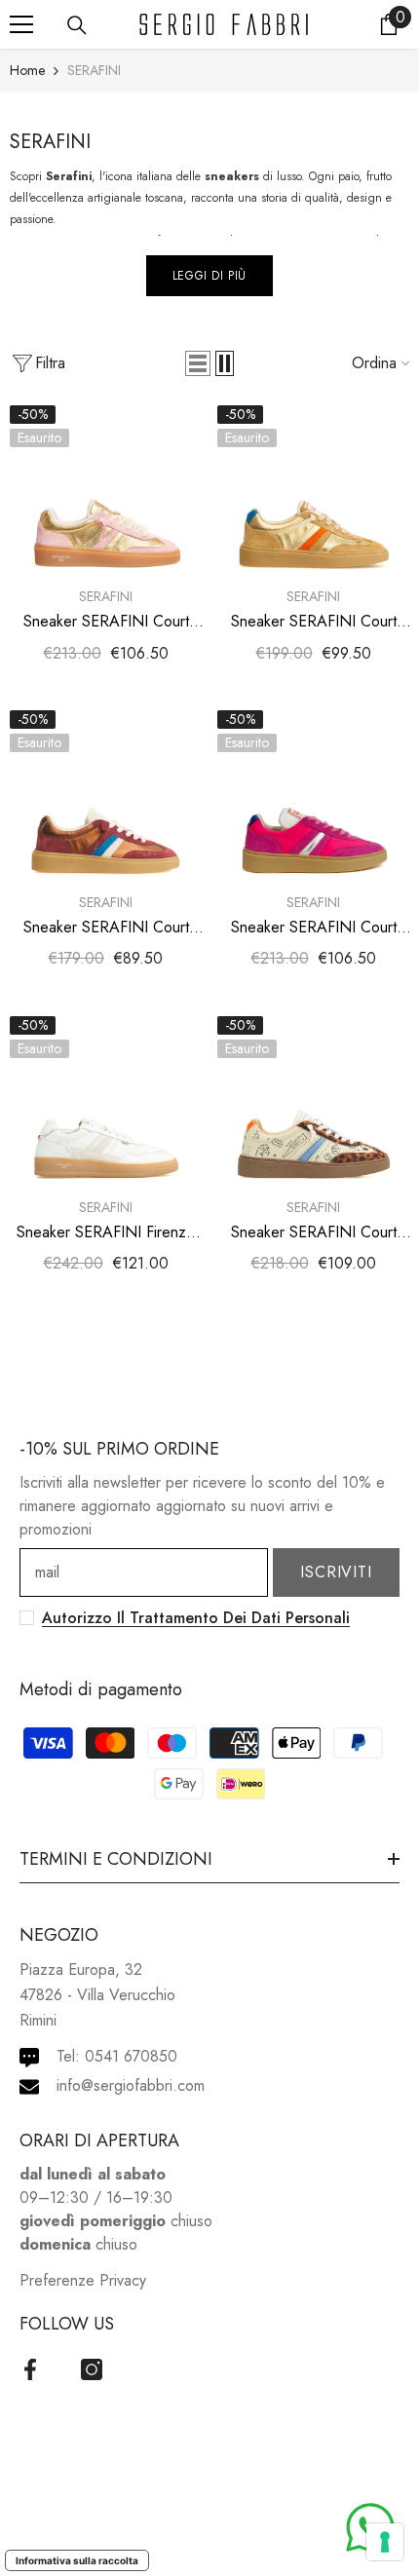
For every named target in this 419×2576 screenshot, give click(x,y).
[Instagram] (92, 2369)
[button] (198, 363)
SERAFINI (94, 70)
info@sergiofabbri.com (131, 2085)
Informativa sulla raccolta (77, 2560)
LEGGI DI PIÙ (209, 276)
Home (27, 70)
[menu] (21, 24)
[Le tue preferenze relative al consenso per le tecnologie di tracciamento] (385, 2542)
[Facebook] (30, 2369)
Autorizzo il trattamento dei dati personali (196, 1618)
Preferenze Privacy (83, 2280)
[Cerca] (77, 25)
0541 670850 (131, 2056)
